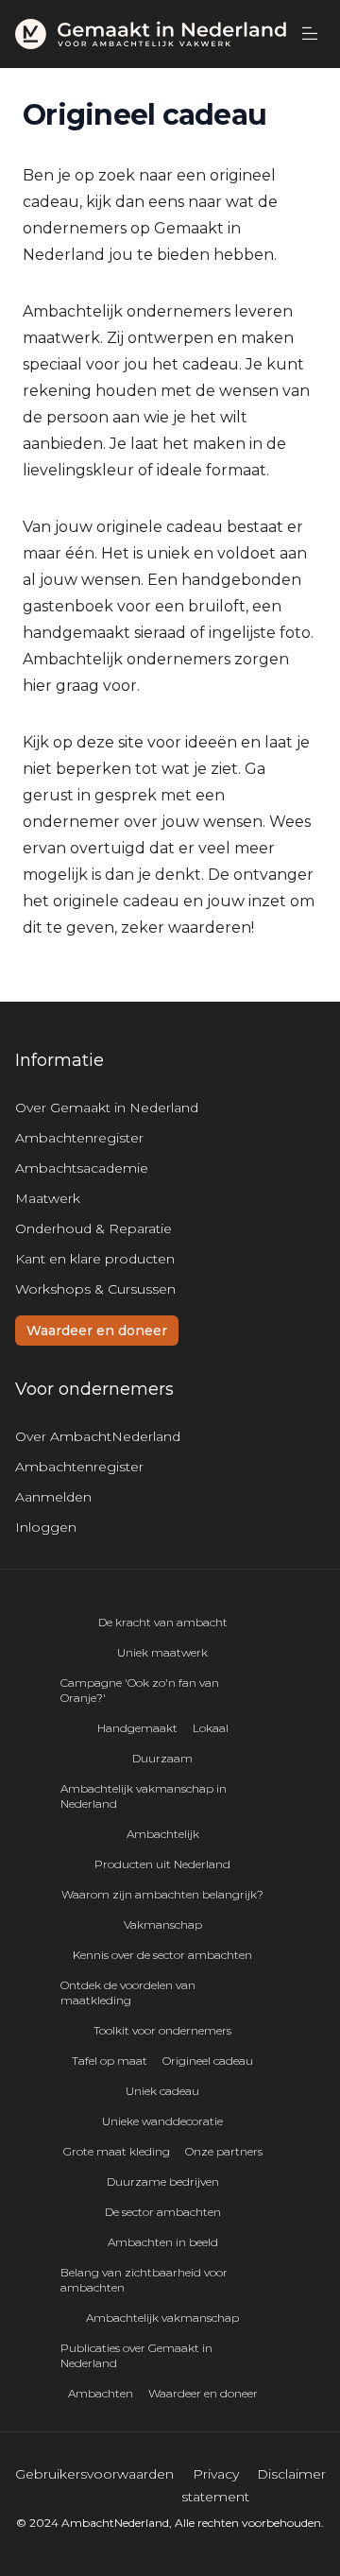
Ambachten (101, 2393)
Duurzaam (162, 1758)
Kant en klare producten (95, 1259)
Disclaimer (291, 2474)
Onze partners (224, 2151)
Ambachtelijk (163, 1834)
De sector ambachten (163, 2212)
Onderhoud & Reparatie (93, 1228)
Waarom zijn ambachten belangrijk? (162, 1894)
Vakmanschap (163, 1924)
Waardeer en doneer (97, 1331)
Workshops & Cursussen (95, 1289)
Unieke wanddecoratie (162, 2121)
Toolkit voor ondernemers (162, 2030)
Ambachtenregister (79, 1138)
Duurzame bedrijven (163, 2181)
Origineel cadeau (208, 2061)
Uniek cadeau (162, 2091)
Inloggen (46, 1527)
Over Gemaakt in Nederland (107, 1108)
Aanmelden (53, 1497)
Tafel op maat (110, 2061)
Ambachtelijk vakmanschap (162, 2318)
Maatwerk (48, 1198)
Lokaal (211, 1728)
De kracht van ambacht (163, 1622)
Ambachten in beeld (163, 2242)
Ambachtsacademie (82, 1168)
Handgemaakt (137, 1728)
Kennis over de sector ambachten (162, 1955)
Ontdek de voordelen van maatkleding (128, 1992)
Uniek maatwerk (162, 1652)
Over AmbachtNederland (98, 1436)
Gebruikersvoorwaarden (94, 2474)
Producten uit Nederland (162, 1864)
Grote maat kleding (117, 2151)
